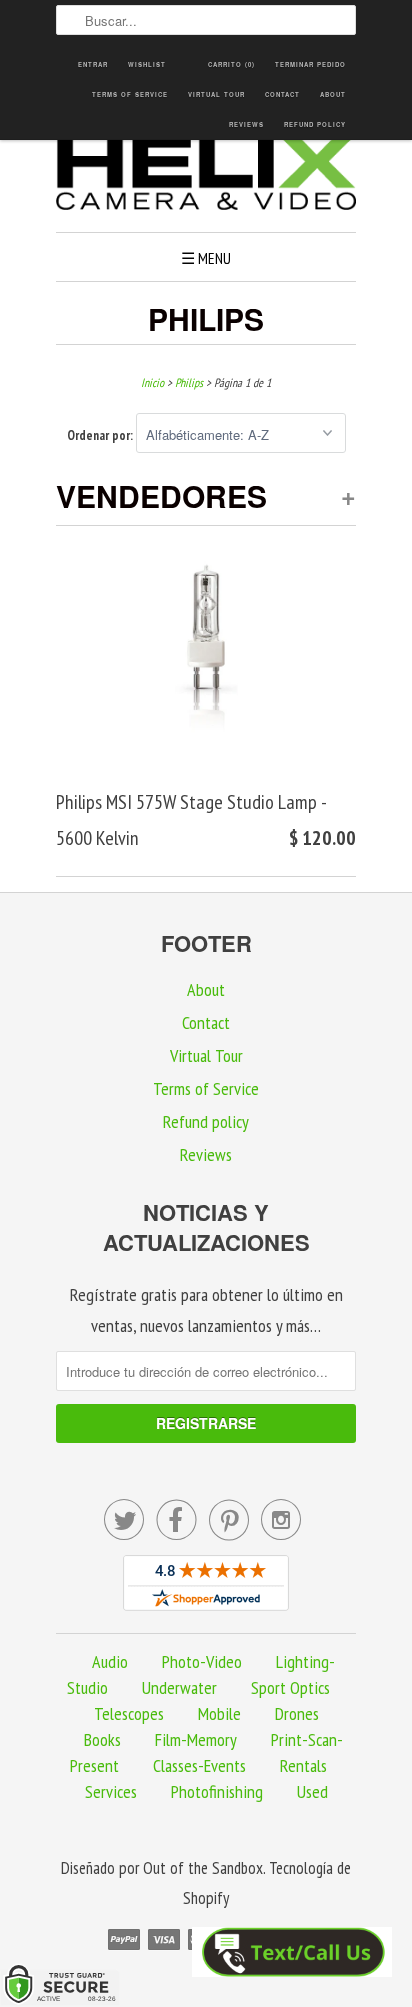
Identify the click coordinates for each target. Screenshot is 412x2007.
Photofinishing (217, 1791)
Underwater (179, 1687)
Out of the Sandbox (203, 1868)
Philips (206, 318)
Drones (297, 1713)
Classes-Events (199, 1765)
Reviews (246, 124)
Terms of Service (130, 94)
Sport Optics (290, 1687)
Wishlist (147, 64)
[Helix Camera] (206, 176)
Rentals (303, 1765)
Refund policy (315, 124)
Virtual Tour (216, 94)
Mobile (219, 1713)
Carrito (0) (231, 64)
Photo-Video (202, 1661)
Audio (110, 1661)
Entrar (93, 64)
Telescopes (129, 1713)
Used (312, 1791)
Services (111, 1791)
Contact (282, 94)
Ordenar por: (101, 435)
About (333, 94)
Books (102, 1739)
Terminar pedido (310, 64)
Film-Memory (196, 1739)
